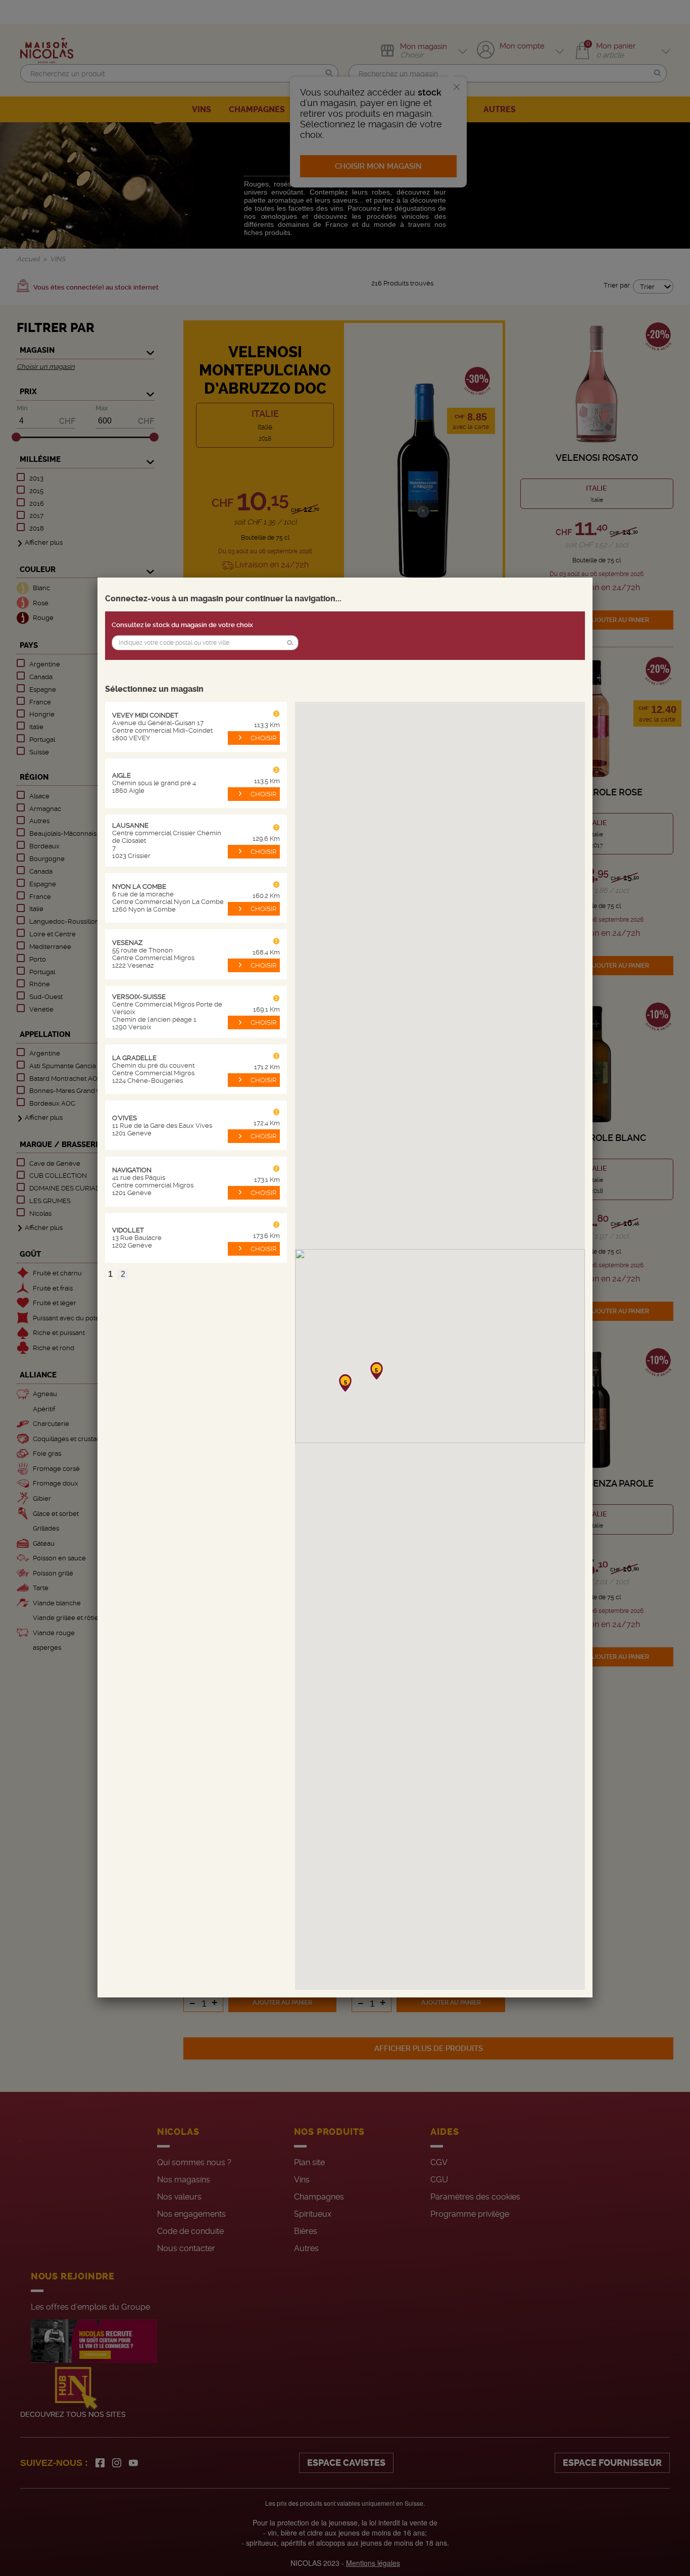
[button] (290, 643)
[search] (205, 643)
